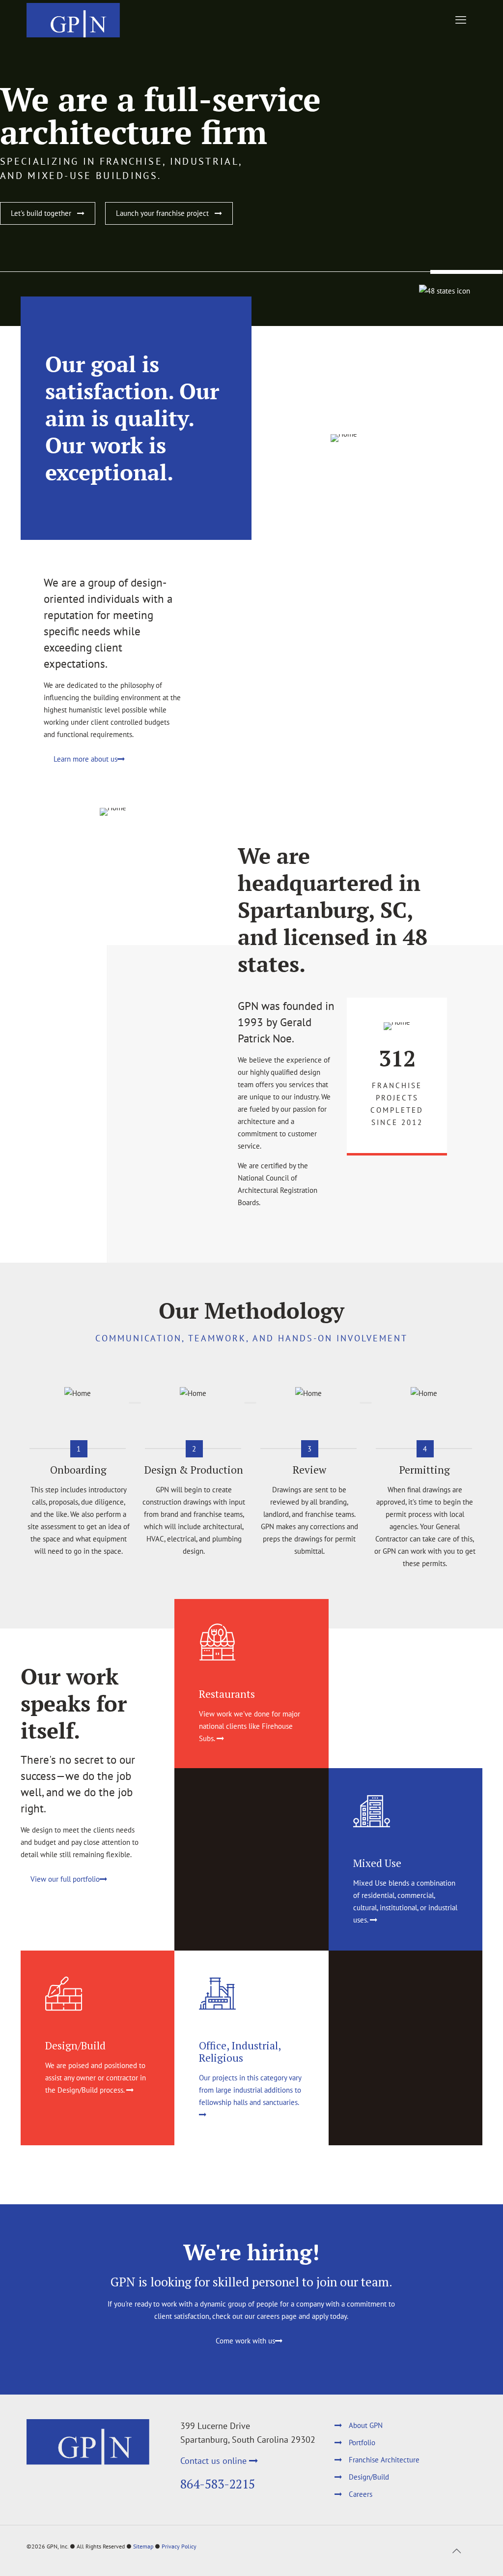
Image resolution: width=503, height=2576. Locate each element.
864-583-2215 (218, 2484)
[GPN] (73, 20)
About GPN (366, 2425)
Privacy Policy (179, 2546)
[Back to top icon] (456, 2551)
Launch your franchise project (165, 213)
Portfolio (362, 2443)
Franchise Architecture (384, 2460)
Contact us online (215, 2461)
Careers (361, 2494)
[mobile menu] (461, 20)
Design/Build (369, 2477)
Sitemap (143, 2546)
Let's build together (44, 213)
